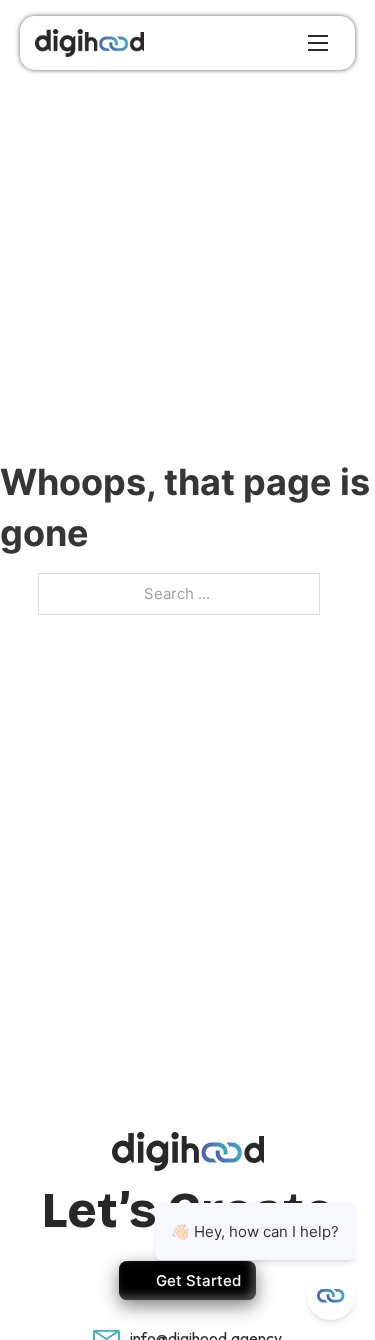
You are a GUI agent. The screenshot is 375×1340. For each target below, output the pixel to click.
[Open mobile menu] (318, 43)
